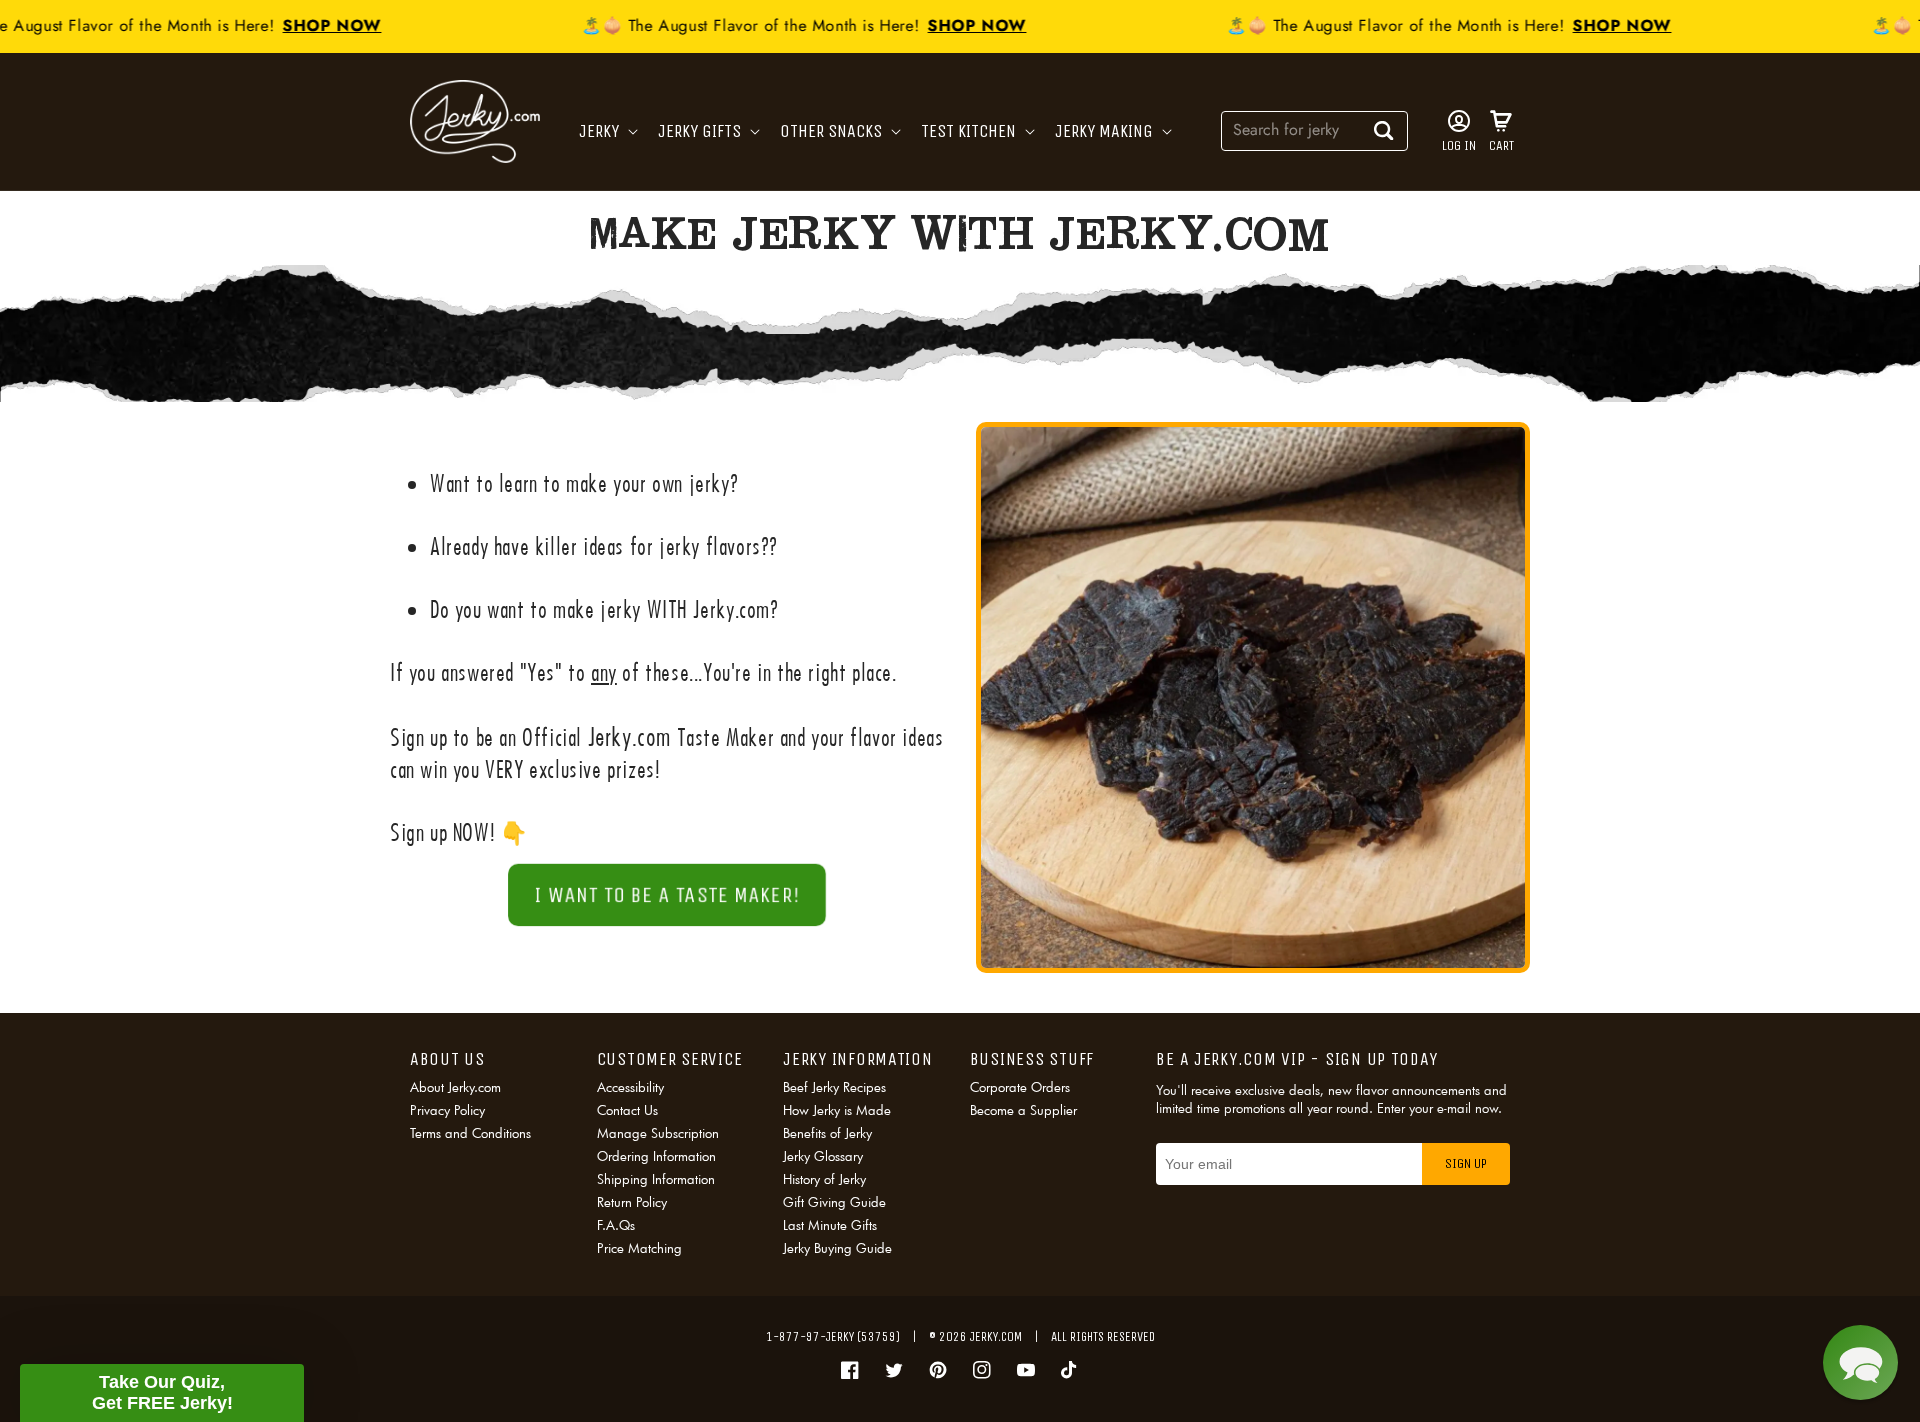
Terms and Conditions (470, 1133)
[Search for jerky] (1384, 130)
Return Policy (632, 1202)
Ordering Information (656, 1156)
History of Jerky (824, 1179)
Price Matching (639, 1248)
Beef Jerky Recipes (834, 1088)
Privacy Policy (447, 1110)
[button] (606, 131)
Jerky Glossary (823, 1156)
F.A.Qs (616, 1225)
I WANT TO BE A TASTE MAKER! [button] (666, 895)
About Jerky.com (455, 1088)
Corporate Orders (1020, 1088)
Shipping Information (656, 1179)
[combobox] (1314, 129)
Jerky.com (996, 1336)
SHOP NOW (304, 25)
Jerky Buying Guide (837, 1248)
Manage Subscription (658, 1133)
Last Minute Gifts (830, 1225)
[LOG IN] (1459, 121)
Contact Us (627, 1110)
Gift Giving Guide (834, 1202)
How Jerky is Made (837, 1110)
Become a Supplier (1023, 1110)
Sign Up (1466, 1163)
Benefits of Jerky (827, 1133)
